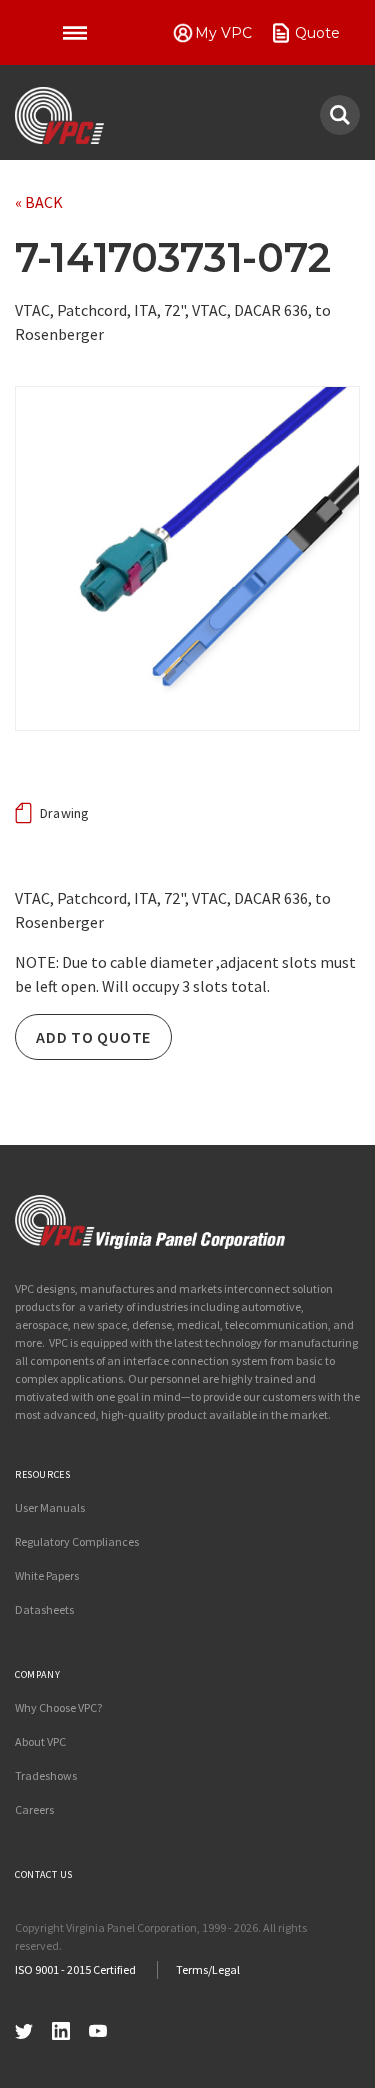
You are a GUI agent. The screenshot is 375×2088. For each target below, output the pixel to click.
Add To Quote (93, 1037)
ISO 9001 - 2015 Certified (75, 1969)
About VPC (40, 1741)
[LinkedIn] (61, 2028)
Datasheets (44, 1609)
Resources (42, 1474)
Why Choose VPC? (58, 1707)
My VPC (223, 33)
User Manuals (50, 1507)
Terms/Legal (208, 1969)
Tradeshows (46, 1775)
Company (37, 1674)
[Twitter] (24, 2028)
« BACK (39, 202)
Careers (34, 1809)
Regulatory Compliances (77, 1541)
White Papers (47, 1575)
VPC (59, 116)
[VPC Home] (150, 1222)
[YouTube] (98, 2028)
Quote (317, 33)
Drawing (65, 813)
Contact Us (44, 1874)
